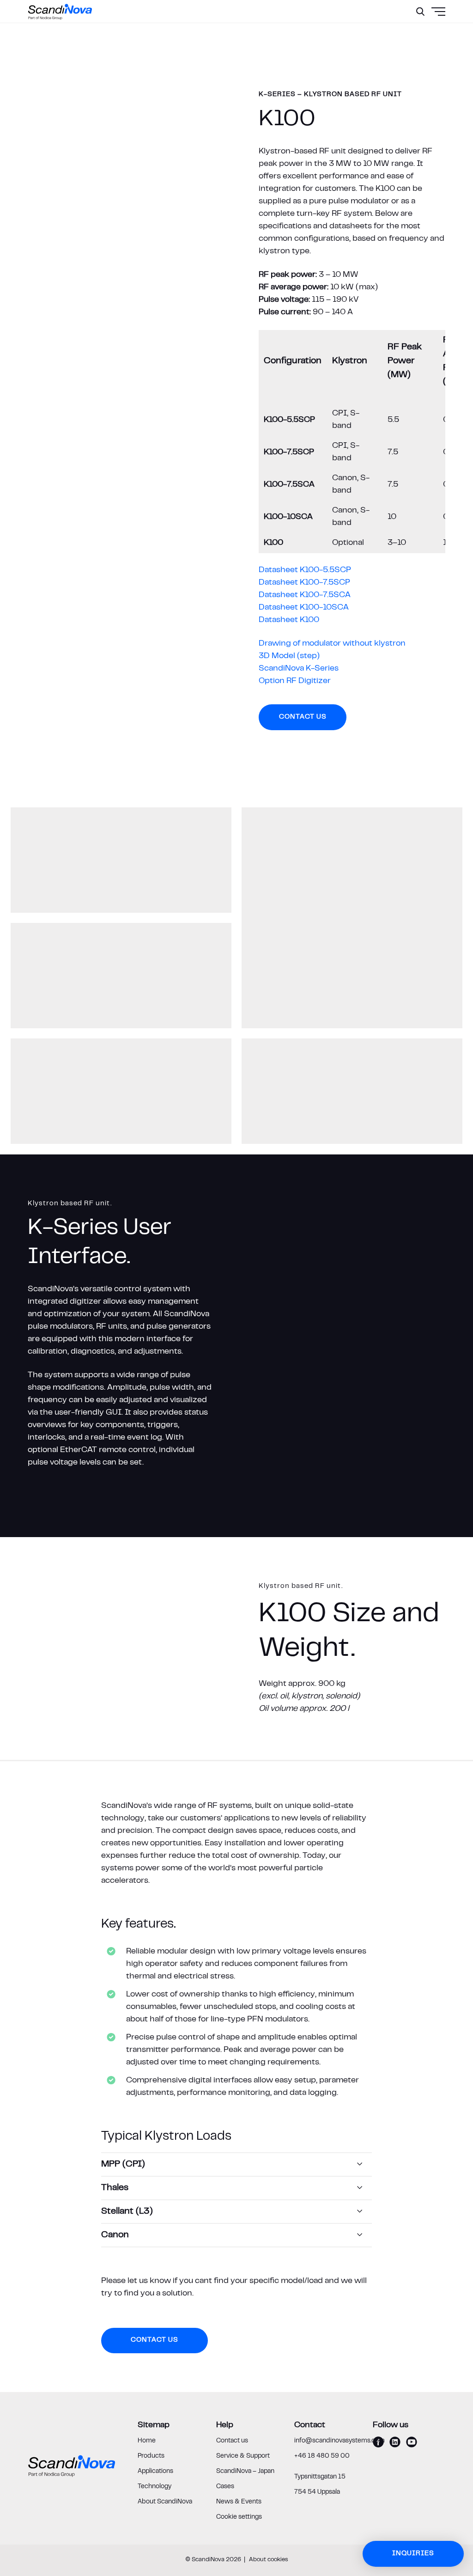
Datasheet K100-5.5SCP (305, 570)
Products (151, 2456)
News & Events (239, 2502)
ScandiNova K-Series (299, 669)
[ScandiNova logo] (60, 12)
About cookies (269, 2560)
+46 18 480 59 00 (322, 2456)
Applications (155, 2472)
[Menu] (416, 35)
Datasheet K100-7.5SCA (305, 595)
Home (147, 2441)
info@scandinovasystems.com (340, 2441)
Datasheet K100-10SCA (304, 608)
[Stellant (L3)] (237, 2212)
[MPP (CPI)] (237, 2164)
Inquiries (413, 2554)
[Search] (420, 12)
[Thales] (237, 2188)
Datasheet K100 (289, 620)
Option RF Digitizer (295, 681)
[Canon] (237, 2235)
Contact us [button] (303, 717)
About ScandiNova (165, 2502)
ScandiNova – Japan (245, 2472)
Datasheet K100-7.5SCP (304, 583)
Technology (155, 2487)
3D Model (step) (289, 656)
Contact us (232, 2441)
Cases (225, 2487)
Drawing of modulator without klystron (332, 644)
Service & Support (243, 2456)
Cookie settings (239, 2517)
